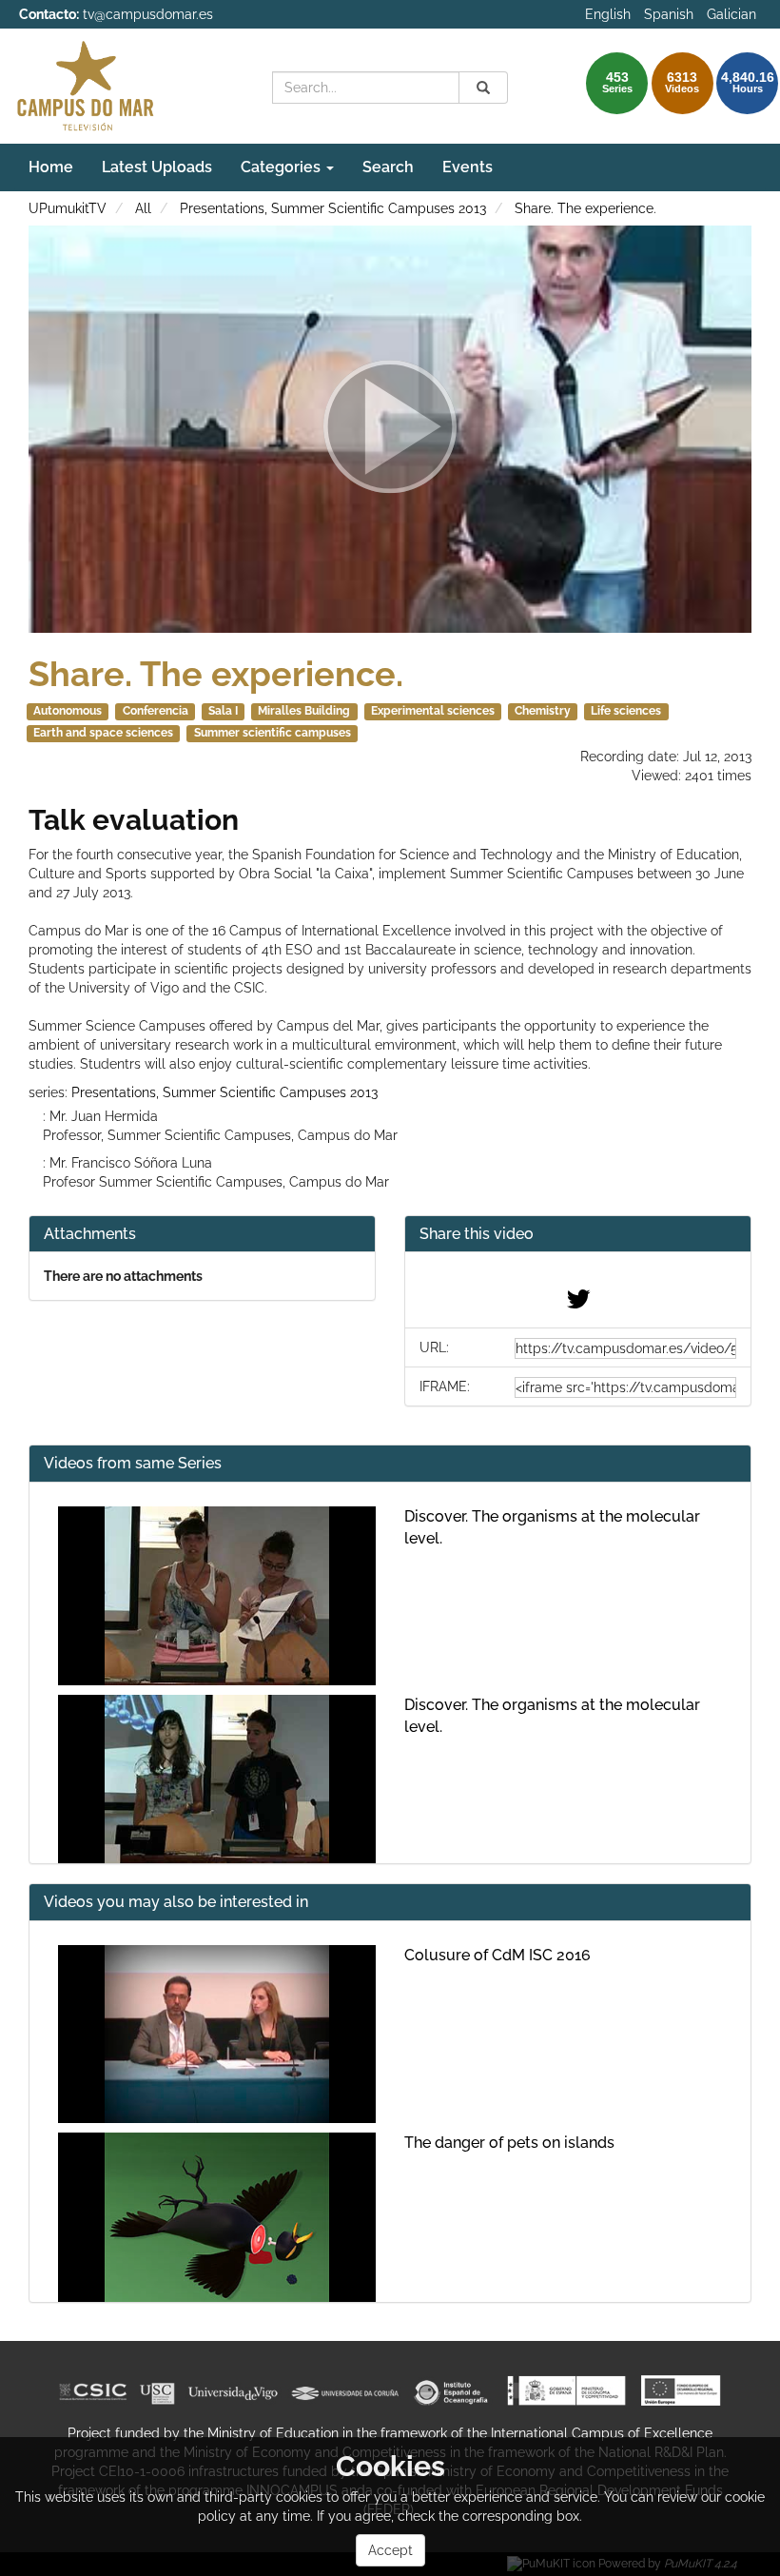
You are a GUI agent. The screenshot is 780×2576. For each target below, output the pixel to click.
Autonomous (68, 711)
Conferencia (156, 711)
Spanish (669, 14)
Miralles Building (304, 711)
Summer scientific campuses (273, 733)
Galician (731, 14)
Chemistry (543, 711)
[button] (578, 1235)
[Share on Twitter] (578, 1304)
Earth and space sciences (103, 733)
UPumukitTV (68, 208)
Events (468, 167)
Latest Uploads (157, 167)
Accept (390, 2550)
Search (388, 167)
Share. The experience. (585, 208)
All (143, 208)
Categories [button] (283, 167)
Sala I (223, 711)
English (608, 14)
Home (51, 167)
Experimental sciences (433, 711)
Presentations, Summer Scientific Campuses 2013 (333, 208)
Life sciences (626, 711)
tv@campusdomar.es (148, 14)
